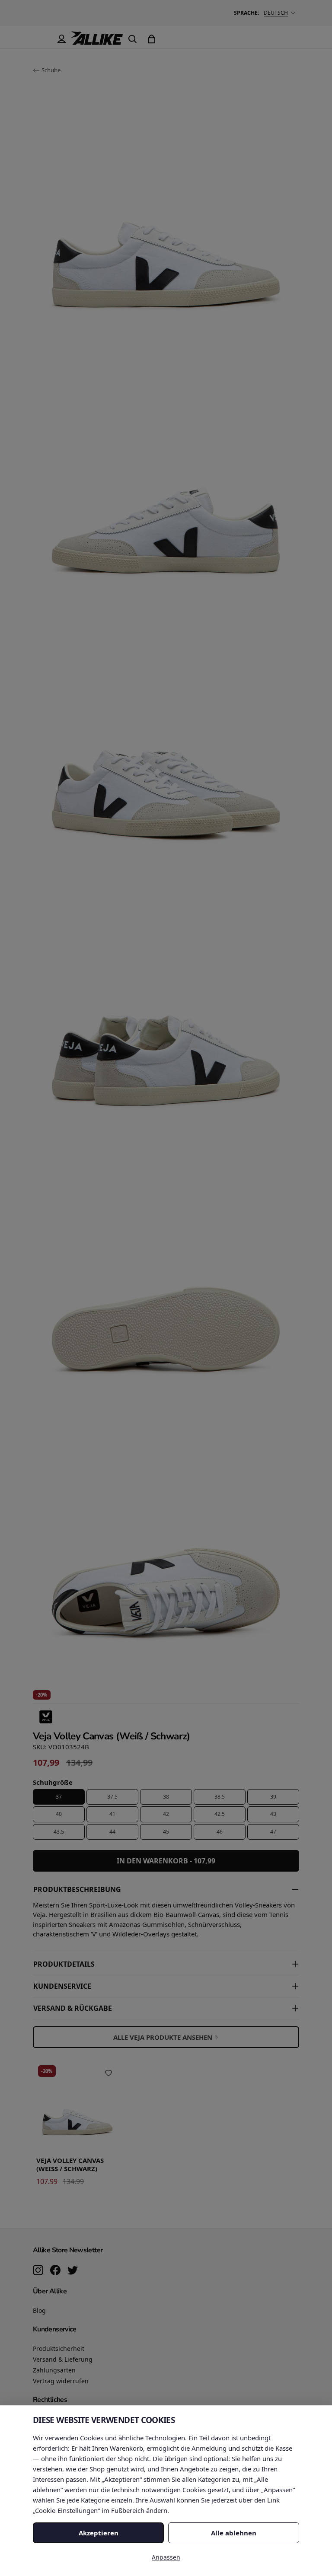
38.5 (220, 1797)
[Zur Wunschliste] (109, 2073)
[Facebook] (55, 2271)
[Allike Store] (97, 41)
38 (166, 1797)
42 (166, 1814)
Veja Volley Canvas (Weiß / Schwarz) (70, 2165)
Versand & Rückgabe (73, 2008)
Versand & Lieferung (63, 2359)
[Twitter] (73, 2271)
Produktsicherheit (59, 2348)
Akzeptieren (99, 2533)
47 (273, 1832)
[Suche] (132, 39)
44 (112, 1832)
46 (220, 1832)
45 (166, 1832)
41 (112, 1814)
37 (59, 1797)
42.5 (220, 1814)
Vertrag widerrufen (61, 2381)
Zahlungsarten (54, 2370)
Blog (39, 2310)
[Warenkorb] (151, 39)
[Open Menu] (42, 39)
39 (273, 1797)
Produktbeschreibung (77, 1889)
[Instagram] (38, 2271)
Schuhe (51, 70)
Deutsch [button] (276, 13)
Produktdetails (64, 1964)
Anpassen (166, 2557)
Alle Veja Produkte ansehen (163, 2037)
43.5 (59, 1832)
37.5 (112, 1797)
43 (273, 1814)
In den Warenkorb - (166, 1861)
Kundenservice (62, 1986)
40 (59, 1814)
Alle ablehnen (234, 2533)
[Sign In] (61, 39)
